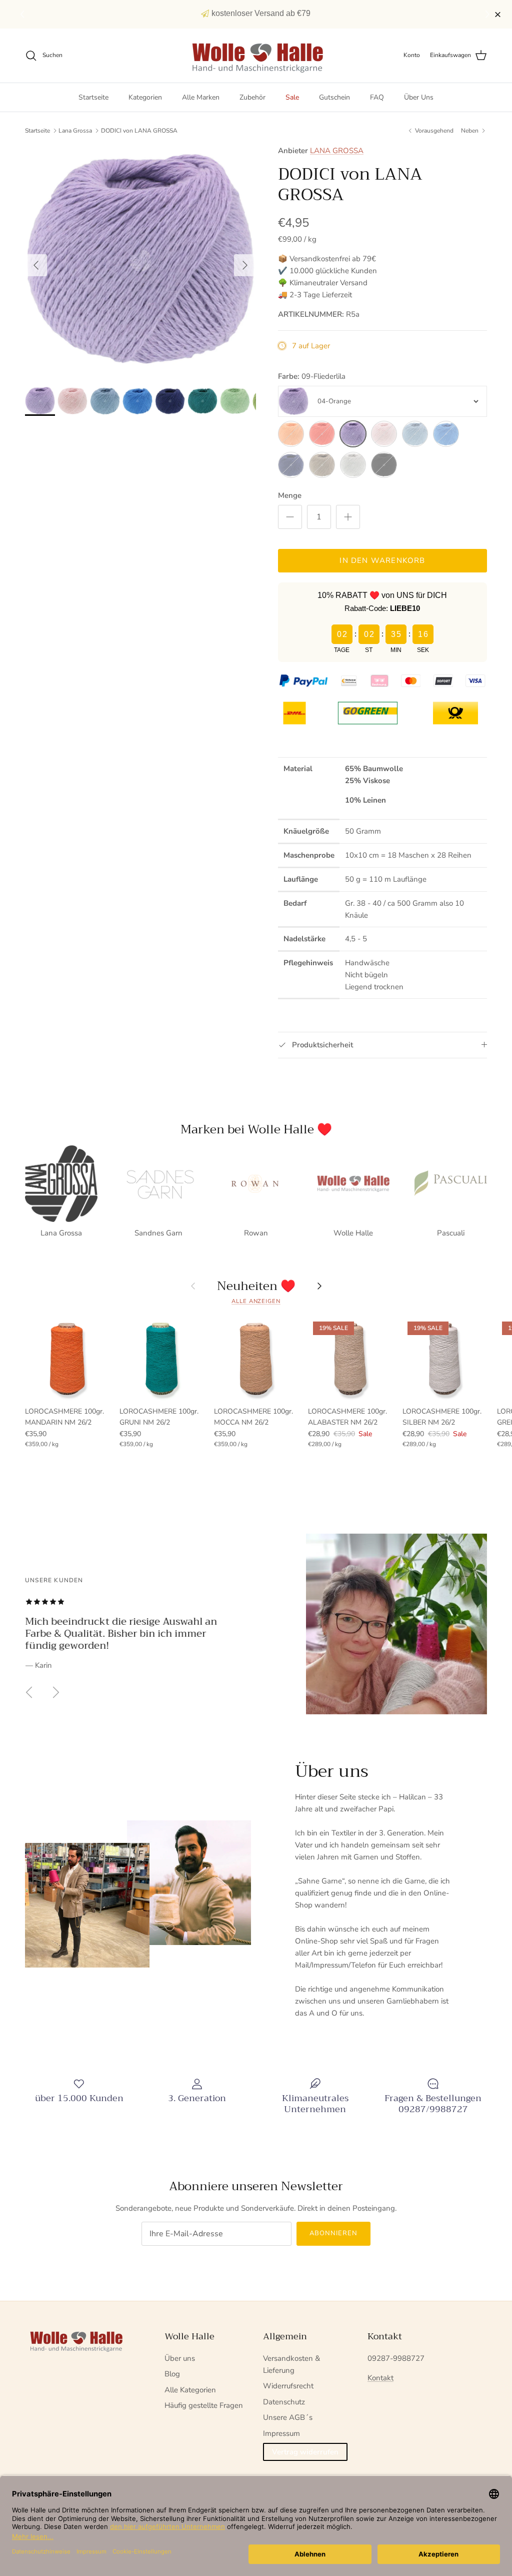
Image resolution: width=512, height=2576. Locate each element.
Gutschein (334, 97)
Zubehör (252, 97)
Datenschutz (284, 2402)
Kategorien (145, 97)
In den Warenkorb (382, 560)
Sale (292, 97)
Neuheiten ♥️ (256, 1286)
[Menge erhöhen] (348, 517)
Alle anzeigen (256, 1301)
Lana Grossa (75, 131)
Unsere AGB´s (288, 2417)
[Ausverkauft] (291, 434)
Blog (172, 2374)
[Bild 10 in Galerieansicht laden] (140, 260)
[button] (489, 15)
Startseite (93, 97)
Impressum (281, 2433)
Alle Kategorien (190, 2390)
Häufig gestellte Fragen (204, 2405)
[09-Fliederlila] (353, 434)
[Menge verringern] (290, 517)
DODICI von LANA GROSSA (139, 131)
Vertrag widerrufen (305, 2452)
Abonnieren (333, 2233)
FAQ (377, 97)
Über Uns (419, 97)
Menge (290, 495)
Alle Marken (201, 97)
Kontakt (380, 2378)
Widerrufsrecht (288, 2386)
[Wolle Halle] (256, 56)
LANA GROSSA (337, 151)
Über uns (180, 2358)
